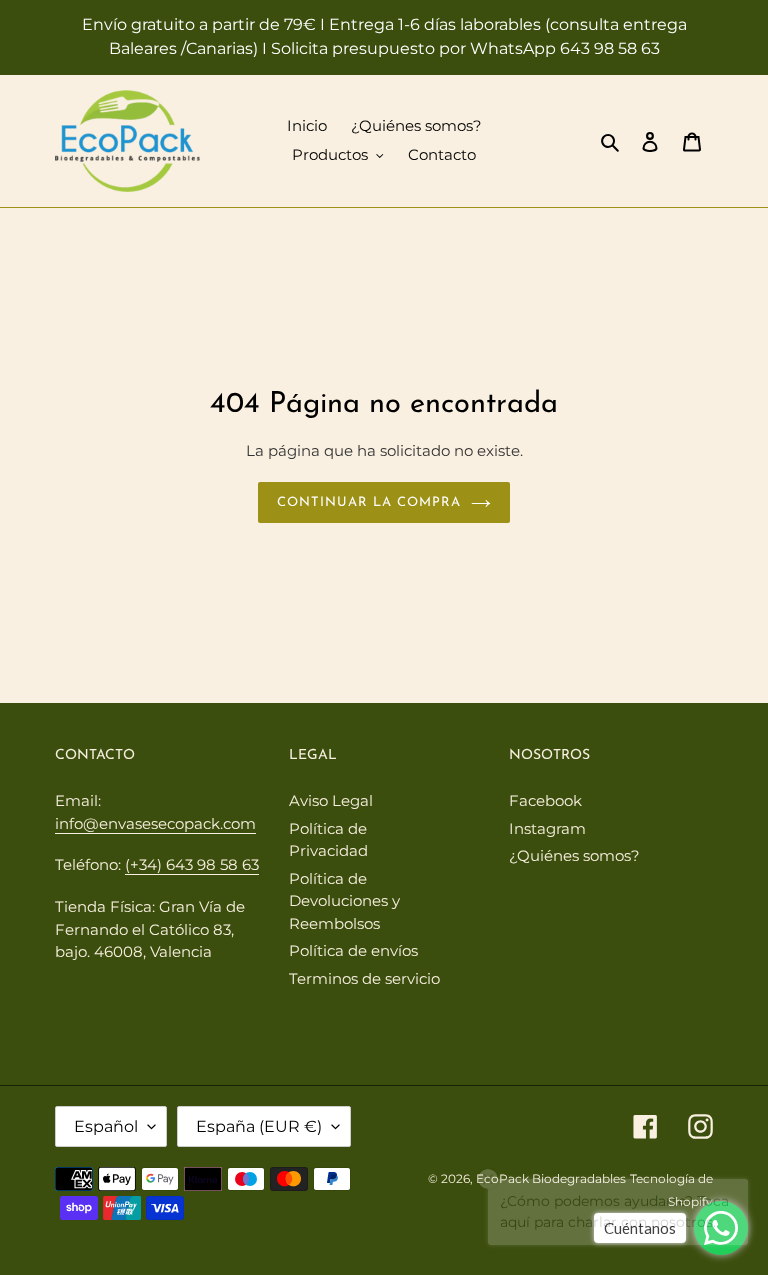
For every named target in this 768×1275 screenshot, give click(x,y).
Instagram (547, 828)
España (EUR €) (259, 1126)
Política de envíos (353, 950)
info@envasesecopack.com (155, 823)
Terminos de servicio (364, 978)
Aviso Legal (331, 800)
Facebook (545, 800)
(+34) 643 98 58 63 (192, 864)
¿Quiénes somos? (574, 855)
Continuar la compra (369, 502)
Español (106, 1126)
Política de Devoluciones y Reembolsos (344, 901)
